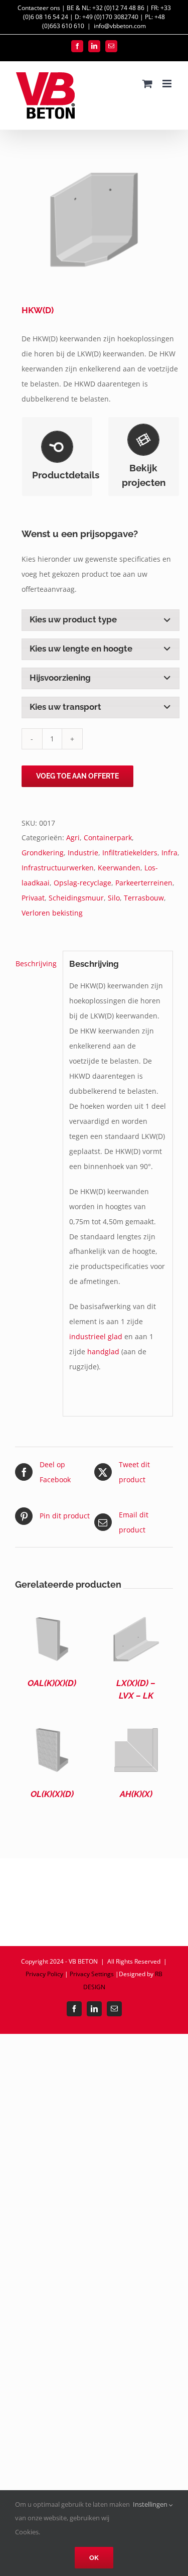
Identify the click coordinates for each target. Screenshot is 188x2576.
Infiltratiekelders (130, 853)
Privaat (33, 898)
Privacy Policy (44, 1974)
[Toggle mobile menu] (168, 84)
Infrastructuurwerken (58, 868)
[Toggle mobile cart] (147, 84)
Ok (94, 2558)
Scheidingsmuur (76, 898)
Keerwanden (119, 868)
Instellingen (151, 2504)
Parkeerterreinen (144, 883)
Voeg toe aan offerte (77, 776)
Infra (169, 853)
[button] (101, 620)
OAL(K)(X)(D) (52, 1683)
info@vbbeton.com (120, 26)
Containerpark (108, 838)
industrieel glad (96, 1336)
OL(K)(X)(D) (52, 1794)
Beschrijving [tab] (36, 963)
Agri (73, 838)
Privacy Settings (92, 1974)
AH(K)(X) (136, 1794)
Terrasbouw (144, 898)
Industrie (83, 853)
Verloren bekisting (52, 913)
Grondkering (43, 853)
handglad (103, 1351)
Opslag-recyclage (82, 883)
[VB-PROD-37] (94, 219)
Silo (114, 898)
